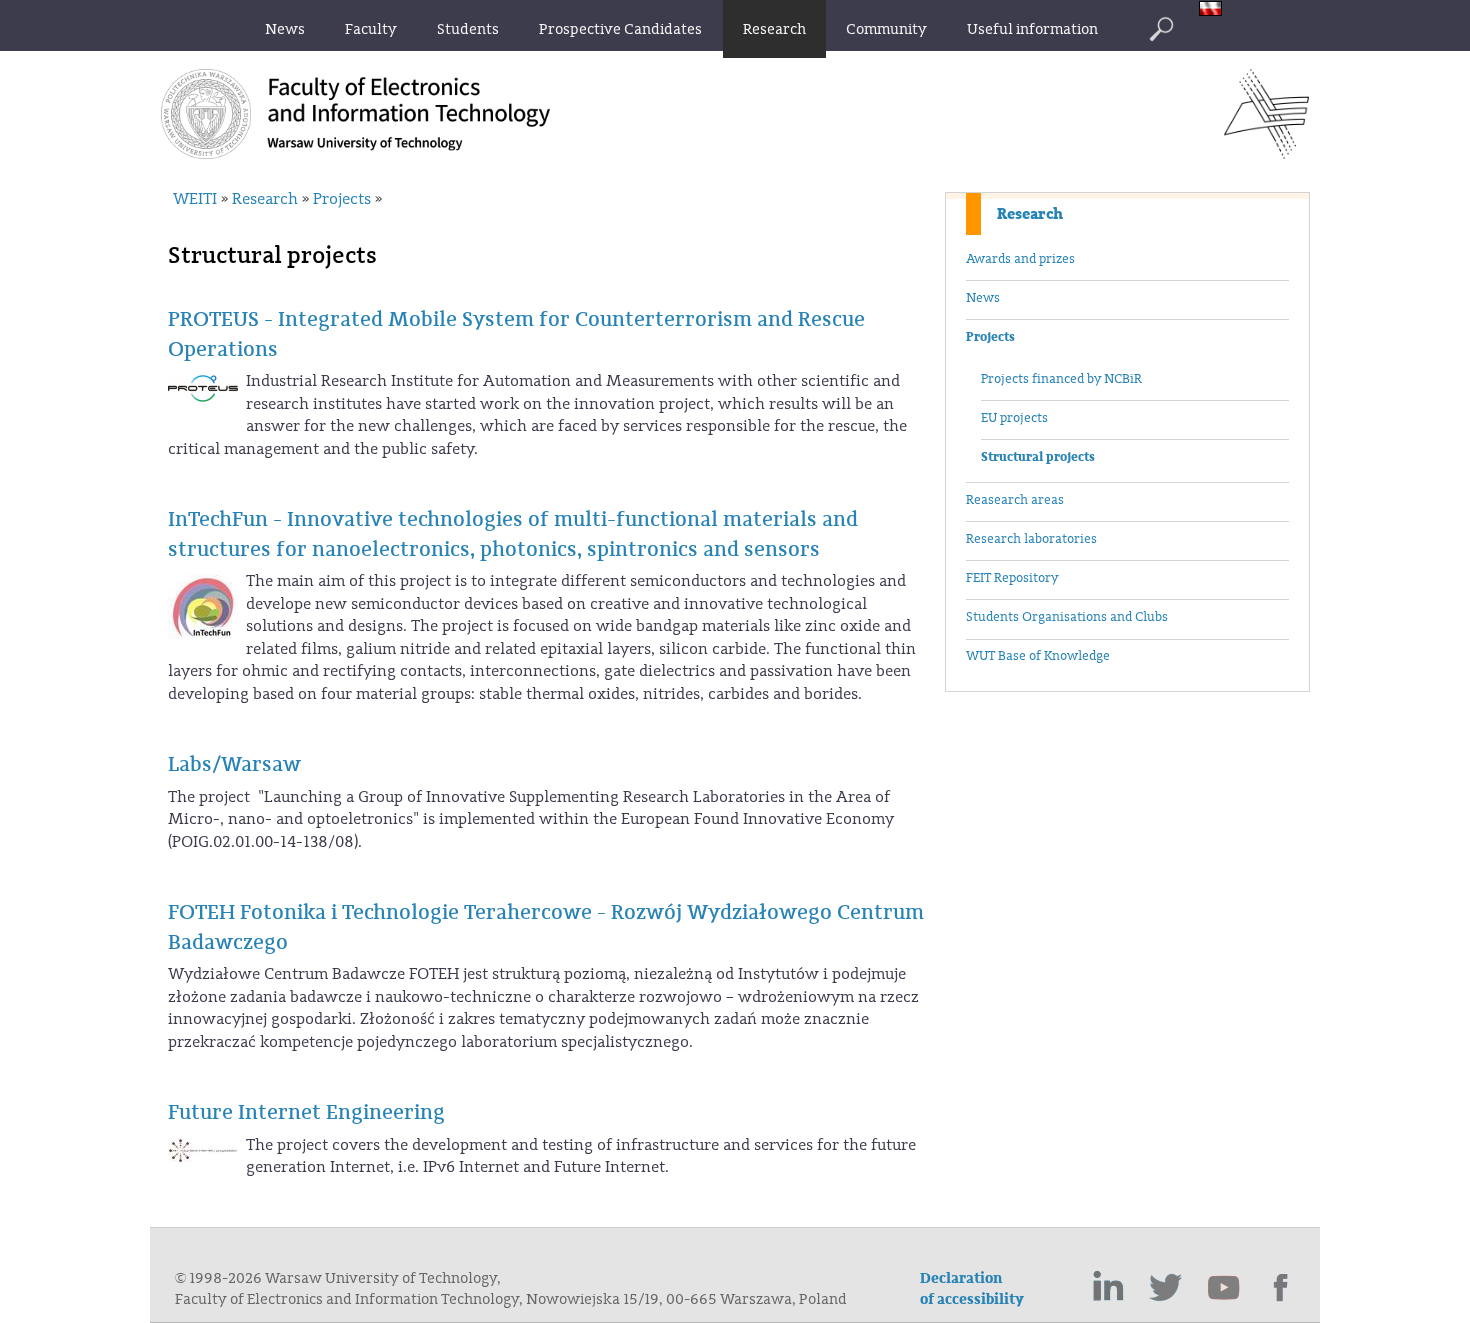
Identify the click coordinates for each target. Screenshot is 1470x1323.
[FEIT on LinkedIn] (1108, 1288)
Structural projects (1038, 457)
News (983, 298)
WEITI (195, 199)
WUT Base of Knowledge (1038, 656)
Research (1030, 214)
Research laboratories (1031, 539)
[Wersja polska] (1215, 10)
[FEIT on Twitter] (1166, 1288)
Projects (990, 337)
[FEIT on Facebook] (1282, 1288)
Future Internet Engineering (306, 1112)
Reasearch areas (1015, 500)
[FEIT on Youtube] (1224, 1288)
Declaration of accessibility (972, 1289)
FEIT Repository (1012, 578)
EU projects (1014, 418)
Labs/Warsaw (234, 764)
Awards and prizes (1020, 259)
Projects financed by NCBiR (1061, 379)
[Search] (1161, 29)
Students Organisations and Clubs (1067, 617)
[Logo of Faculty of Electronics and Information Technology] (1266, 153)
